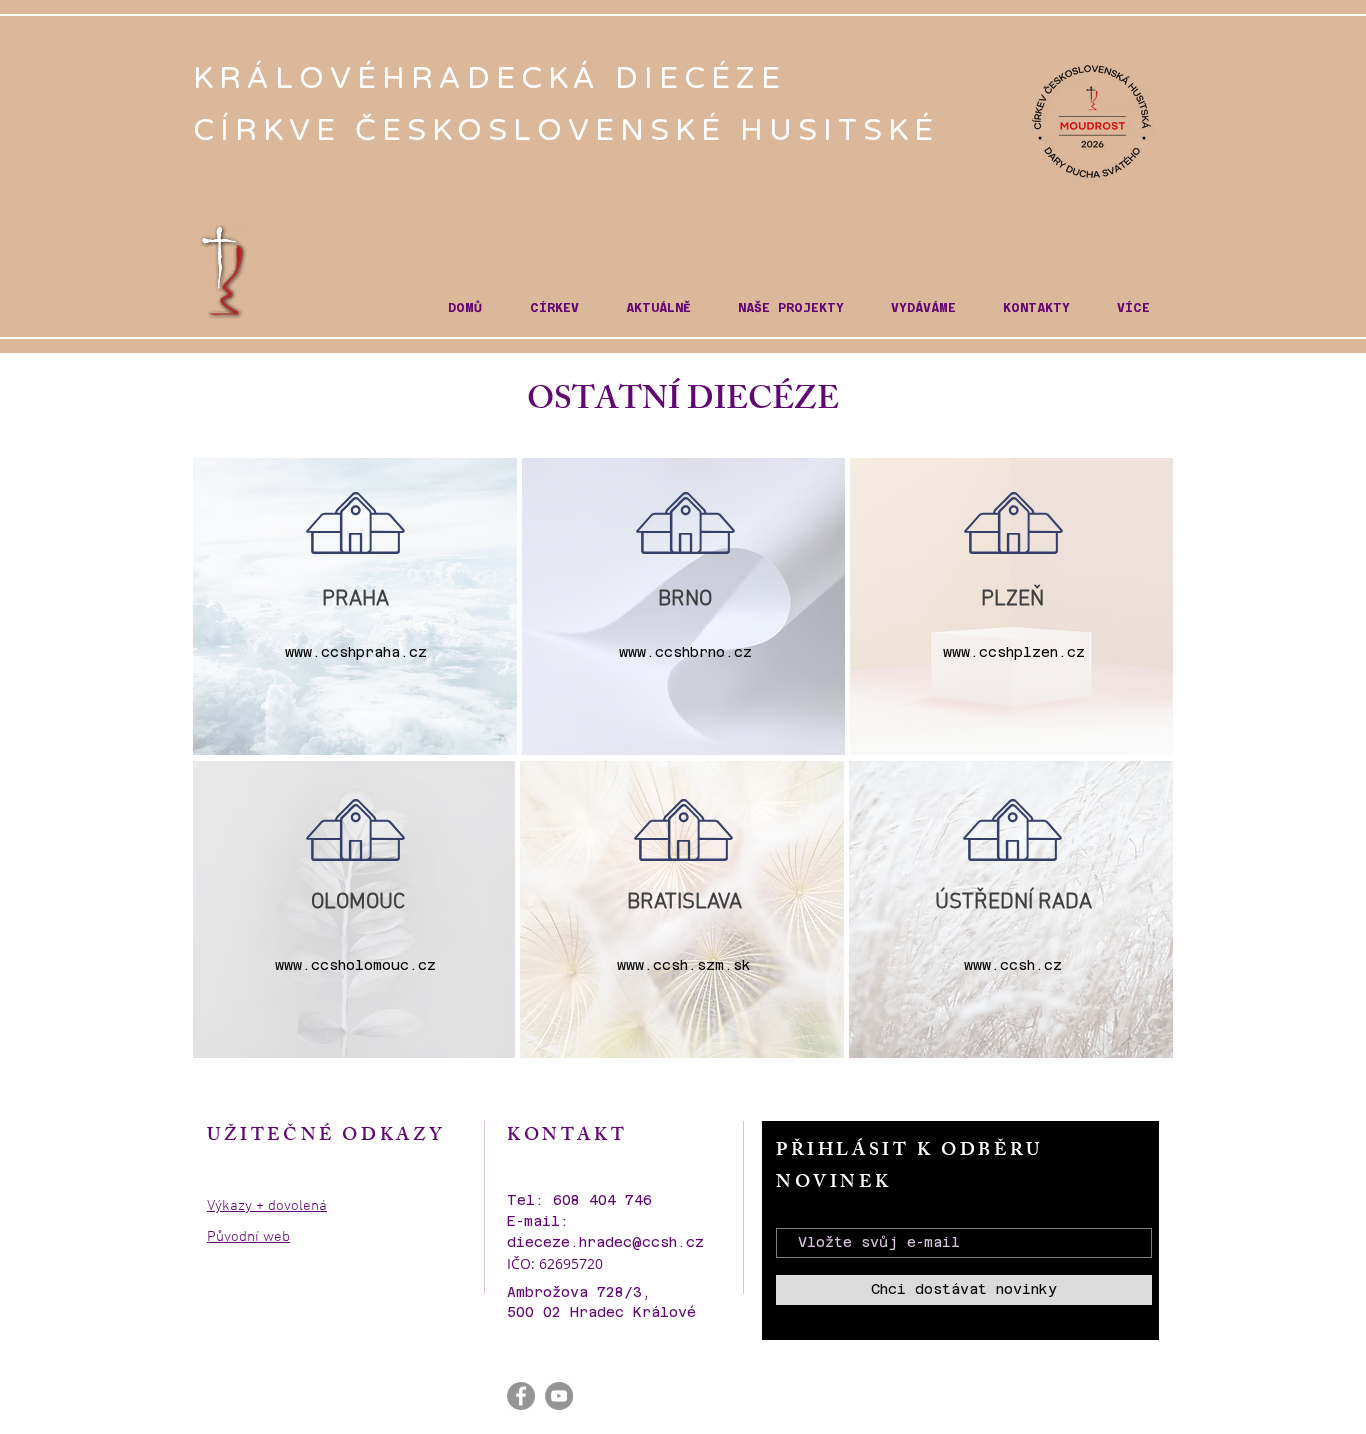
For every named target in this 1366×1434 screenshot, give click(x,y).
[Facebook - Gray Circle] (521, 1396)
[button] (554, 308)
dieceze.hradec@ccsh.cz (605, 1242)
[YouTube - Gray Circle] (559, 1396)
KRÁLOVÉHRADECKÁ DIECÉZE (496, 78)
